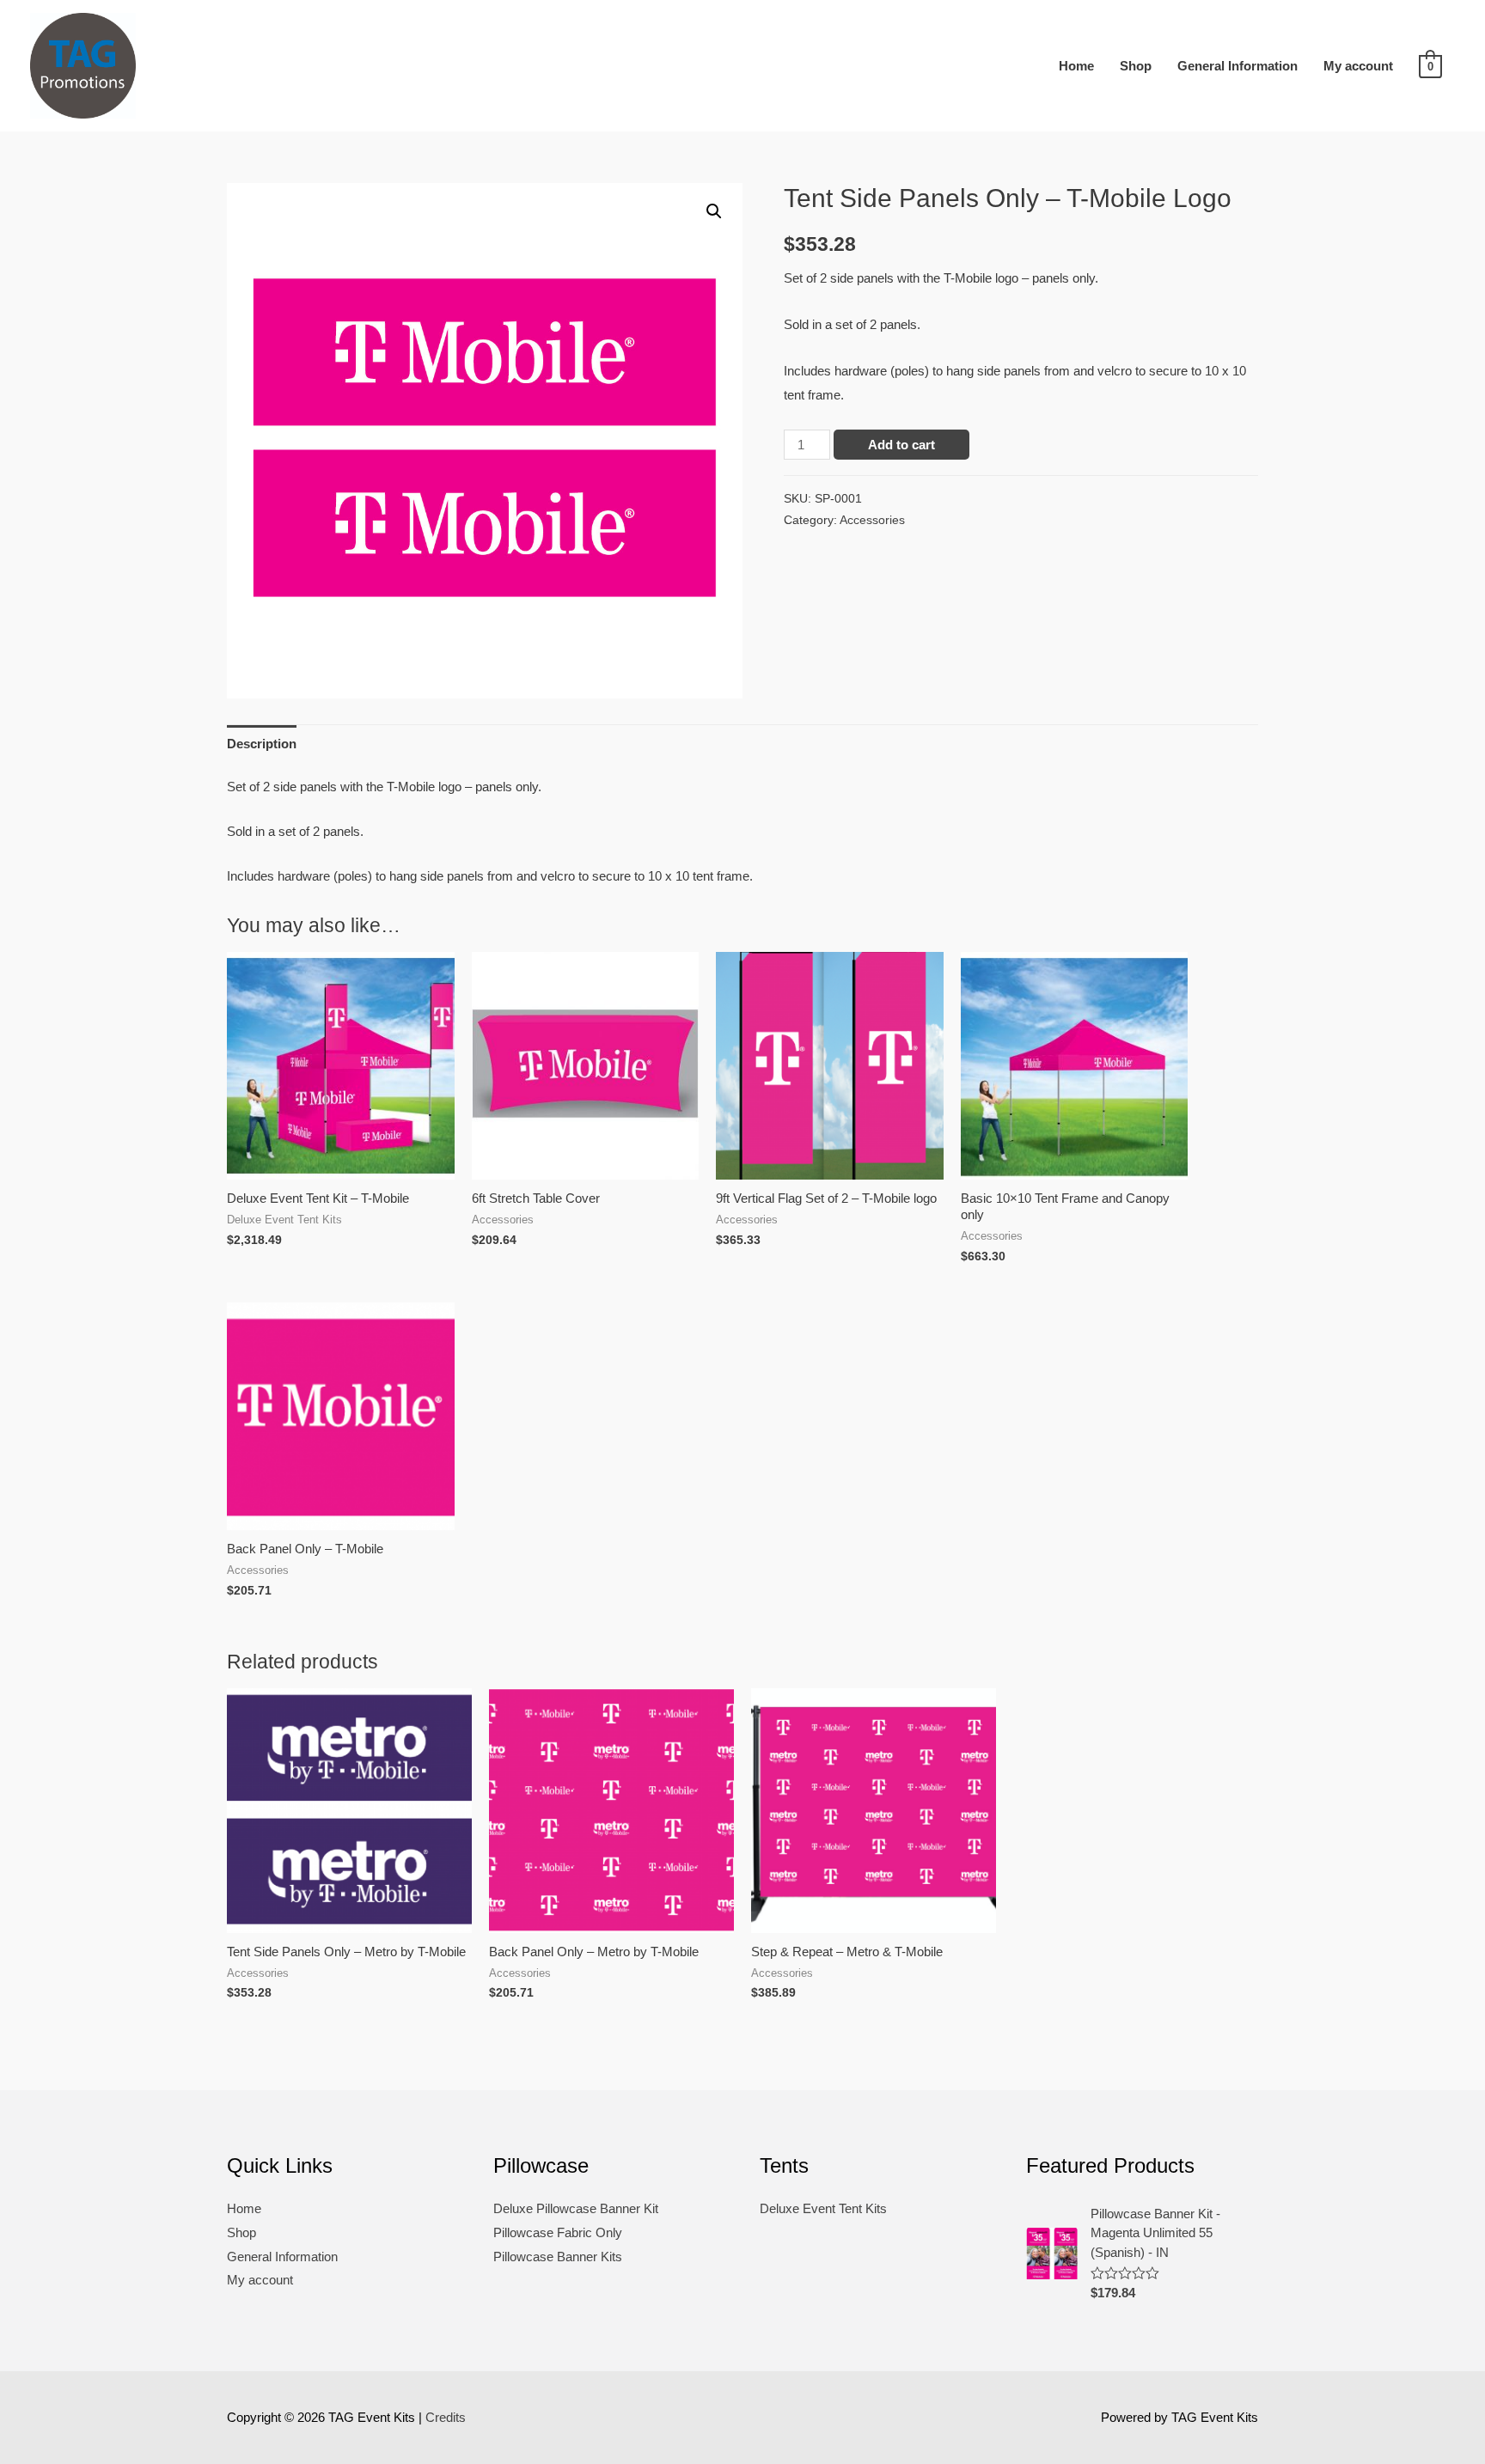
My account (1358, 66)
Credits (446, 2417)
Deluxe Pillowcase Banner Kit (576, 2208)
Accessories (872, 520)
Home (1076, 66)
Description (262, 744)
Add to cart (901, 445)
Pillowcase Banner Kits (558, 2257)
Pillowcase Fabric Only (558, 2232)
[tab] (262, 744)
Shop (1136, 66)
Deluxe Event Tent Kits (823, 2208)
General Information (1237, 66)
